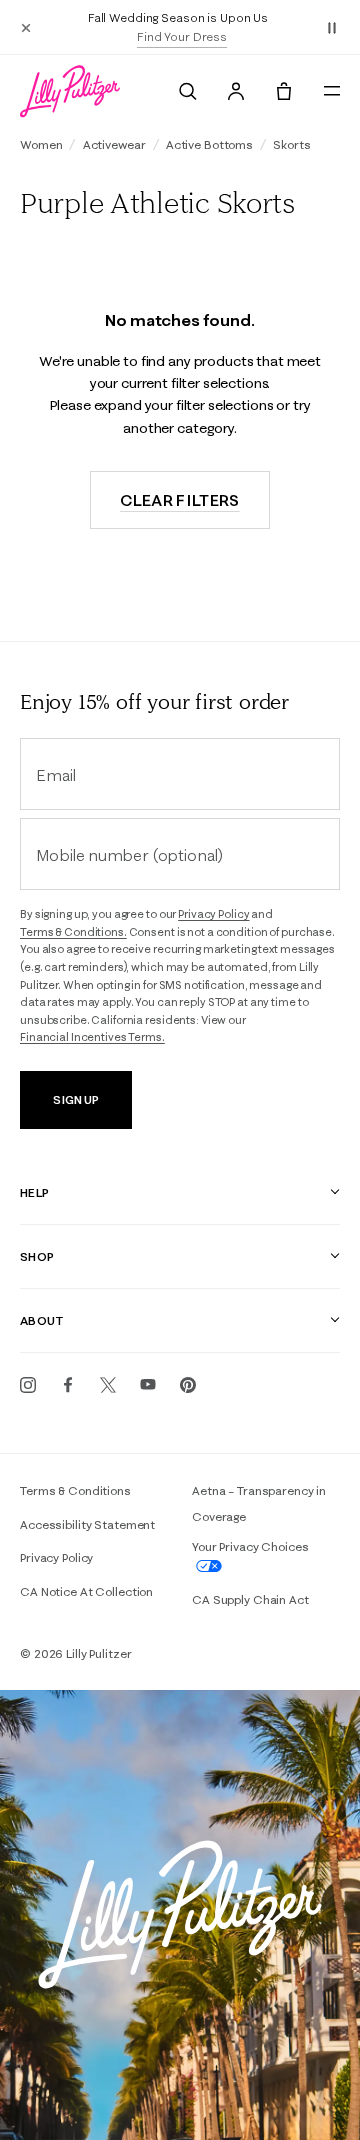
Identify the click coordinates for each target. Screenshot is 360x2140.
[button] (332, 27)
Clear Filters (180, 500)
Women (41, 144)
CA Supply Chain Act (250, 1599)
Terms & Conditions (75, 1490)
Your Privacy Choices (250, 1546)
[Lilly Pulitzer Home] (70, 91)
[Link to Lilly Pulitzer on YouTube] (148, 1385)
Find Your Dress (182, 36)
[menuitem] (188, 91)
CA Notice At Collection (86, 1591)
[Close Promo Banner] (26, 27)
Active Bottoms (209, 144)
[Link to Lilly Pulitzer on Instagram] (28, 1385)
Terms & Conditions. (73, 932)
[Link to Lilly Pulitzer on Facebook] (68, 1385)
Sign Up (75, 1099)
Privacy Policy (213, 914)
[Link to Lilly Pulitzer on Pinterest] (188, 1385)
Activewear (114, 144)
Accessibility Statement (87, 1524)
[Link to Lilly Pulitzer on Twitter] (108, 1385)
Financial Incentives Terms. (92, 1037)
